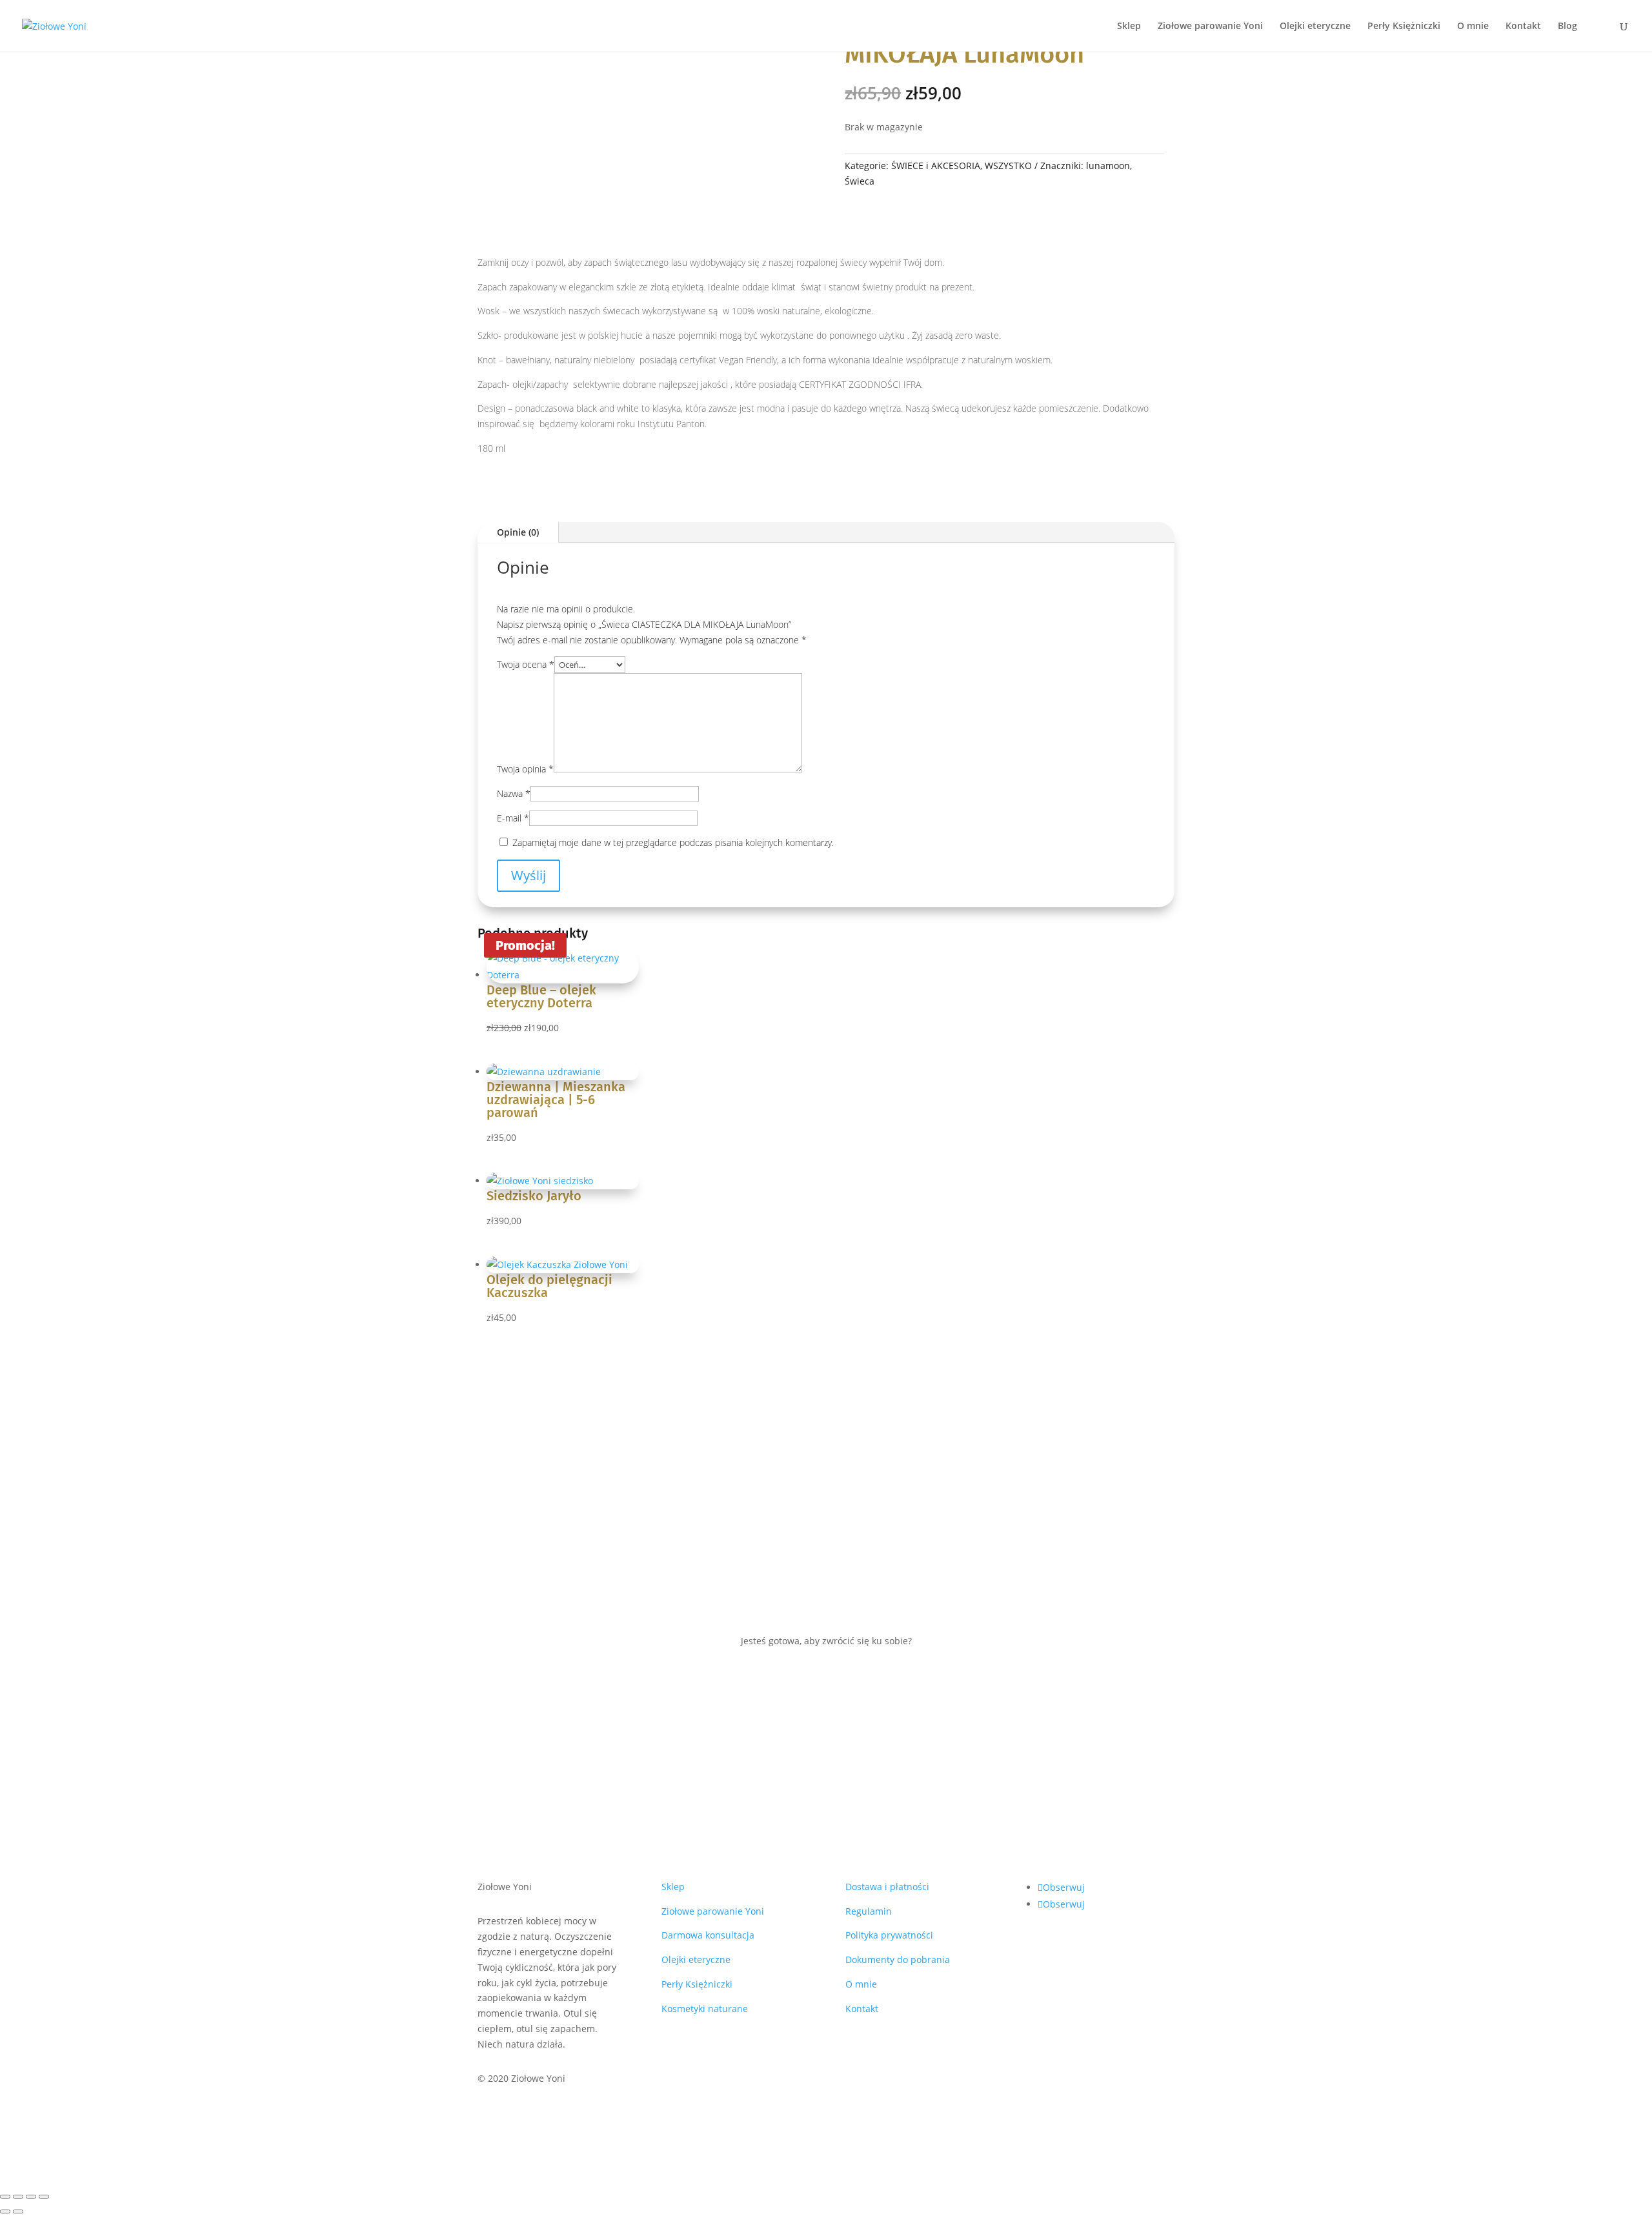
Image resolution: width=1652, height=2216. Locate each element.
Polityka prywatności (889, 1935)
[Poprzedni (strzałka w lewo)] (5, 2211)
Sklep (1129, 26)
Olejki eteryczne (1315, 26)
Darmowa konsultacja (708, 1935)
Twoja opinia (525, 769)
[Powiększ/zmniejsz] (5, 2197)
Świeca (860, 181)
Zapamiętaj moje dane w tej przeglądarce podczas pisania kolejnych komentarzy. (673, 842)
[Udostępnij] (31, 2197)
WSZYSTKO (1008, 166)
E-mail (513, 818)
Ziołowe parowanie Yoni (1210, 26)
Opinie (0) (518, 532)
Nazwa (514, 793)
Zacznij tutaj (527, 1670)
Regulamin (869, 1911)
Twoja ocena (526, 664)
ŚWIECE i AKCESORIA (936, 166)
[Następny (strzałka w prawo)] (18, 2211)
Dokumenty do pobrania (898, 1959)
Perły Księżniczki (1404, 26)
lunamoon (1108, 166)
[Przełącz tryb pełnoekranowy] (18, 2197)
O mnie (1473, 26)
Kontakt (1523, 26)
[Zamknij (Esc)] (44, 2197)
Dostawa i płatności (887, 1887)
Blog (1567, 26)
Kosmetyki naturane (705, 2009)
